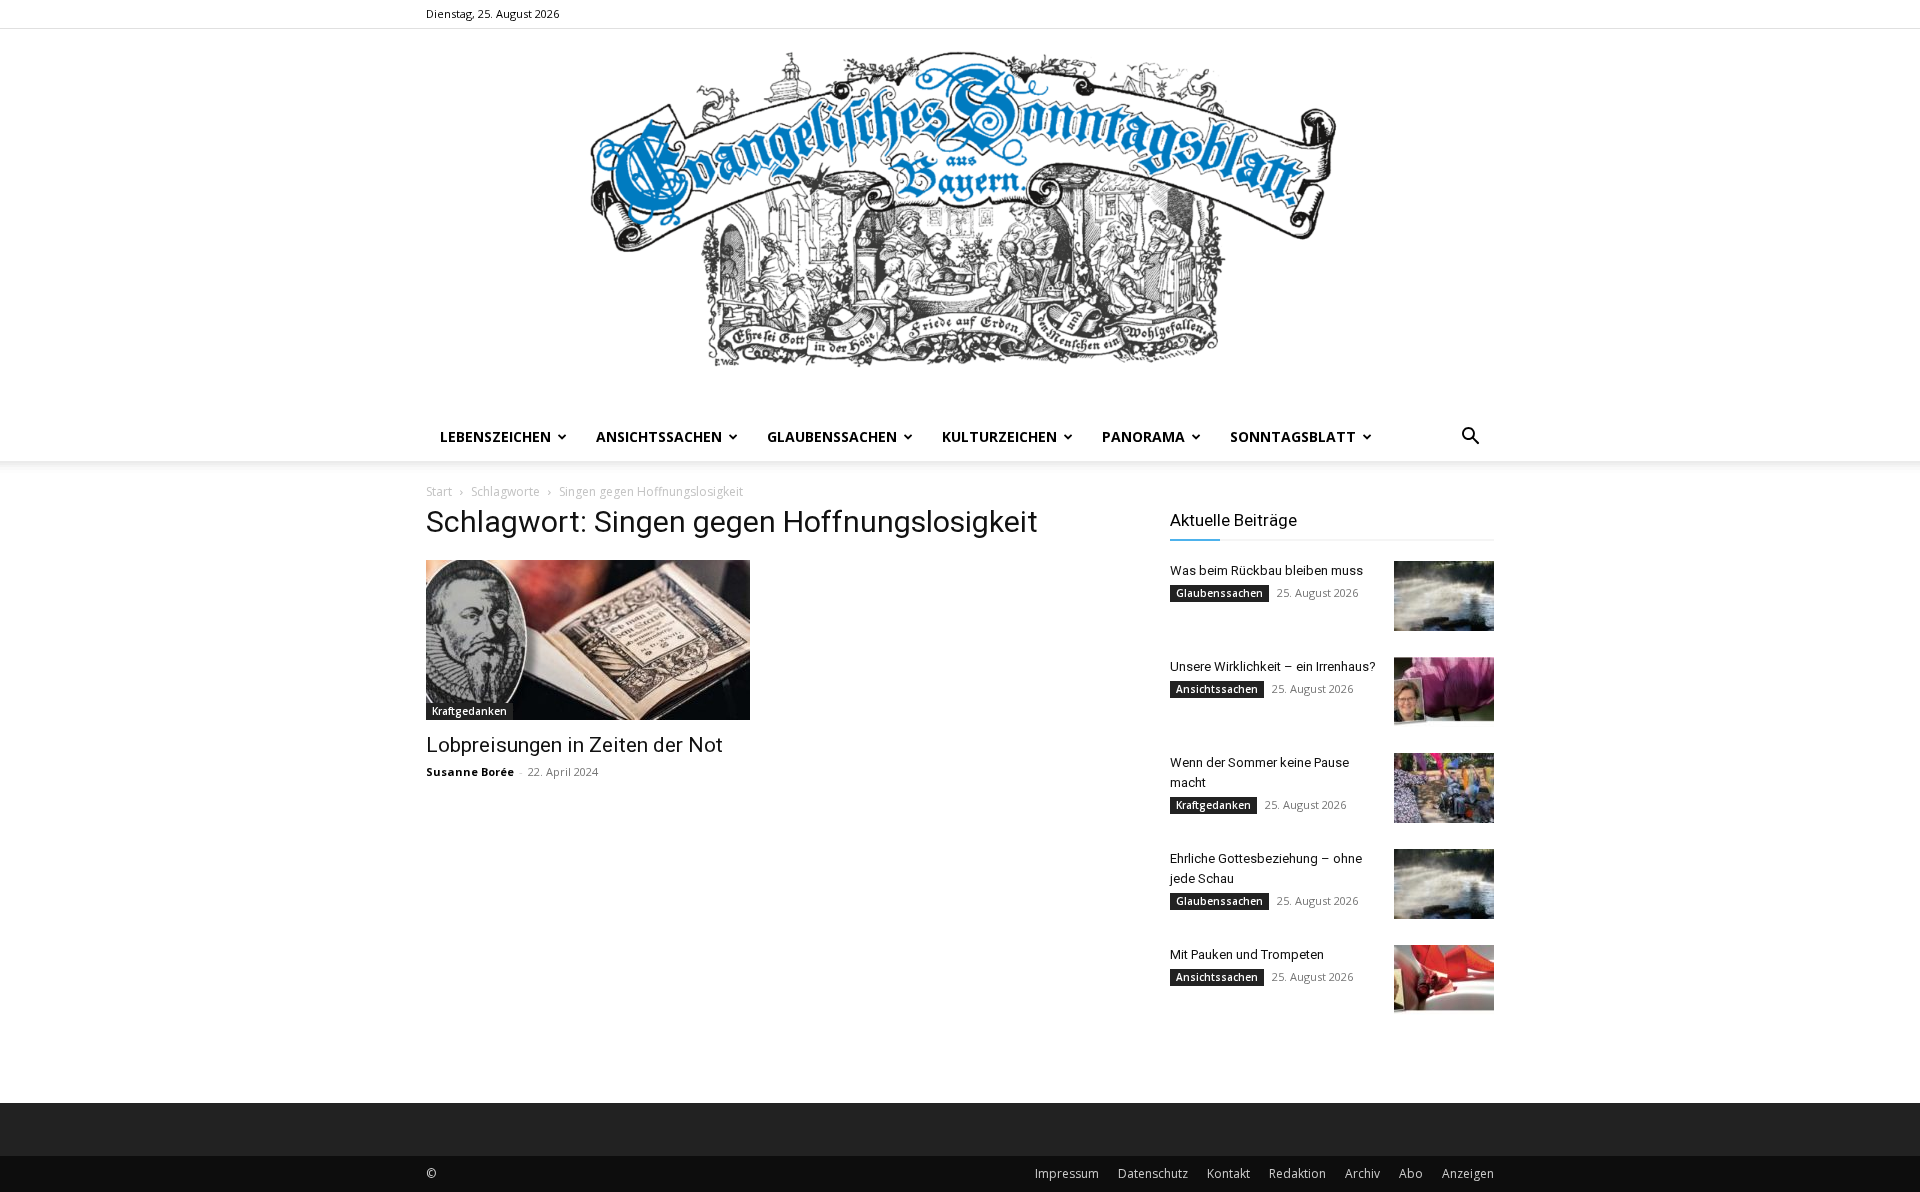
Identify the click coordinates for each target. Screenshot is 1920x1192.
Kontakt (1228, 1173)
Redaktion (1297, 1173)
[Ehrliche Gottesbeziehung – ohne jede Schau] (1444, 884)
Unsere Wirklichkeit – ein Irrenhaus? (1273, 666)
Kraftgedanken (469, 711)
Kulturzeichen (999, 436)
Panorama (1143, 436)
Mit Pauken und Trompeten (1247, 954)
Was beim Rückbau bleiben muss (1266, 570)
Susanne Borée (470, 771)
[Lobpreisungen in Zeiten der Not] (588, 640)
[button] (1470, 438)
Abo (1411, 1173)
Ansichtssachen (659, 436)
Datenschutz (1153, 1173)
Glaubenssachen (832, 436)
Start (439, 491)
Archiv (1362, 1173)
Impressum (1067, 1173)
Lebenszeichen (495, 436)
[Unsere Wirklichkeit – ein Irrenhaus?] (1444, 692)
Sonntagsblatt (1293, 436)
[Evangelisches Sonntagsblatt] (960, 221)
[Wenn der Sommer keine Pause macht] (1444, 788)
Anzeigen (1468, 1173)
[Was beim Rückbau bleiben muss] (1444, 596)
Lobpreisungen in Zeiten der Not (574, 745)
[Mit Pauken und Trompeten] (1444, 980)
